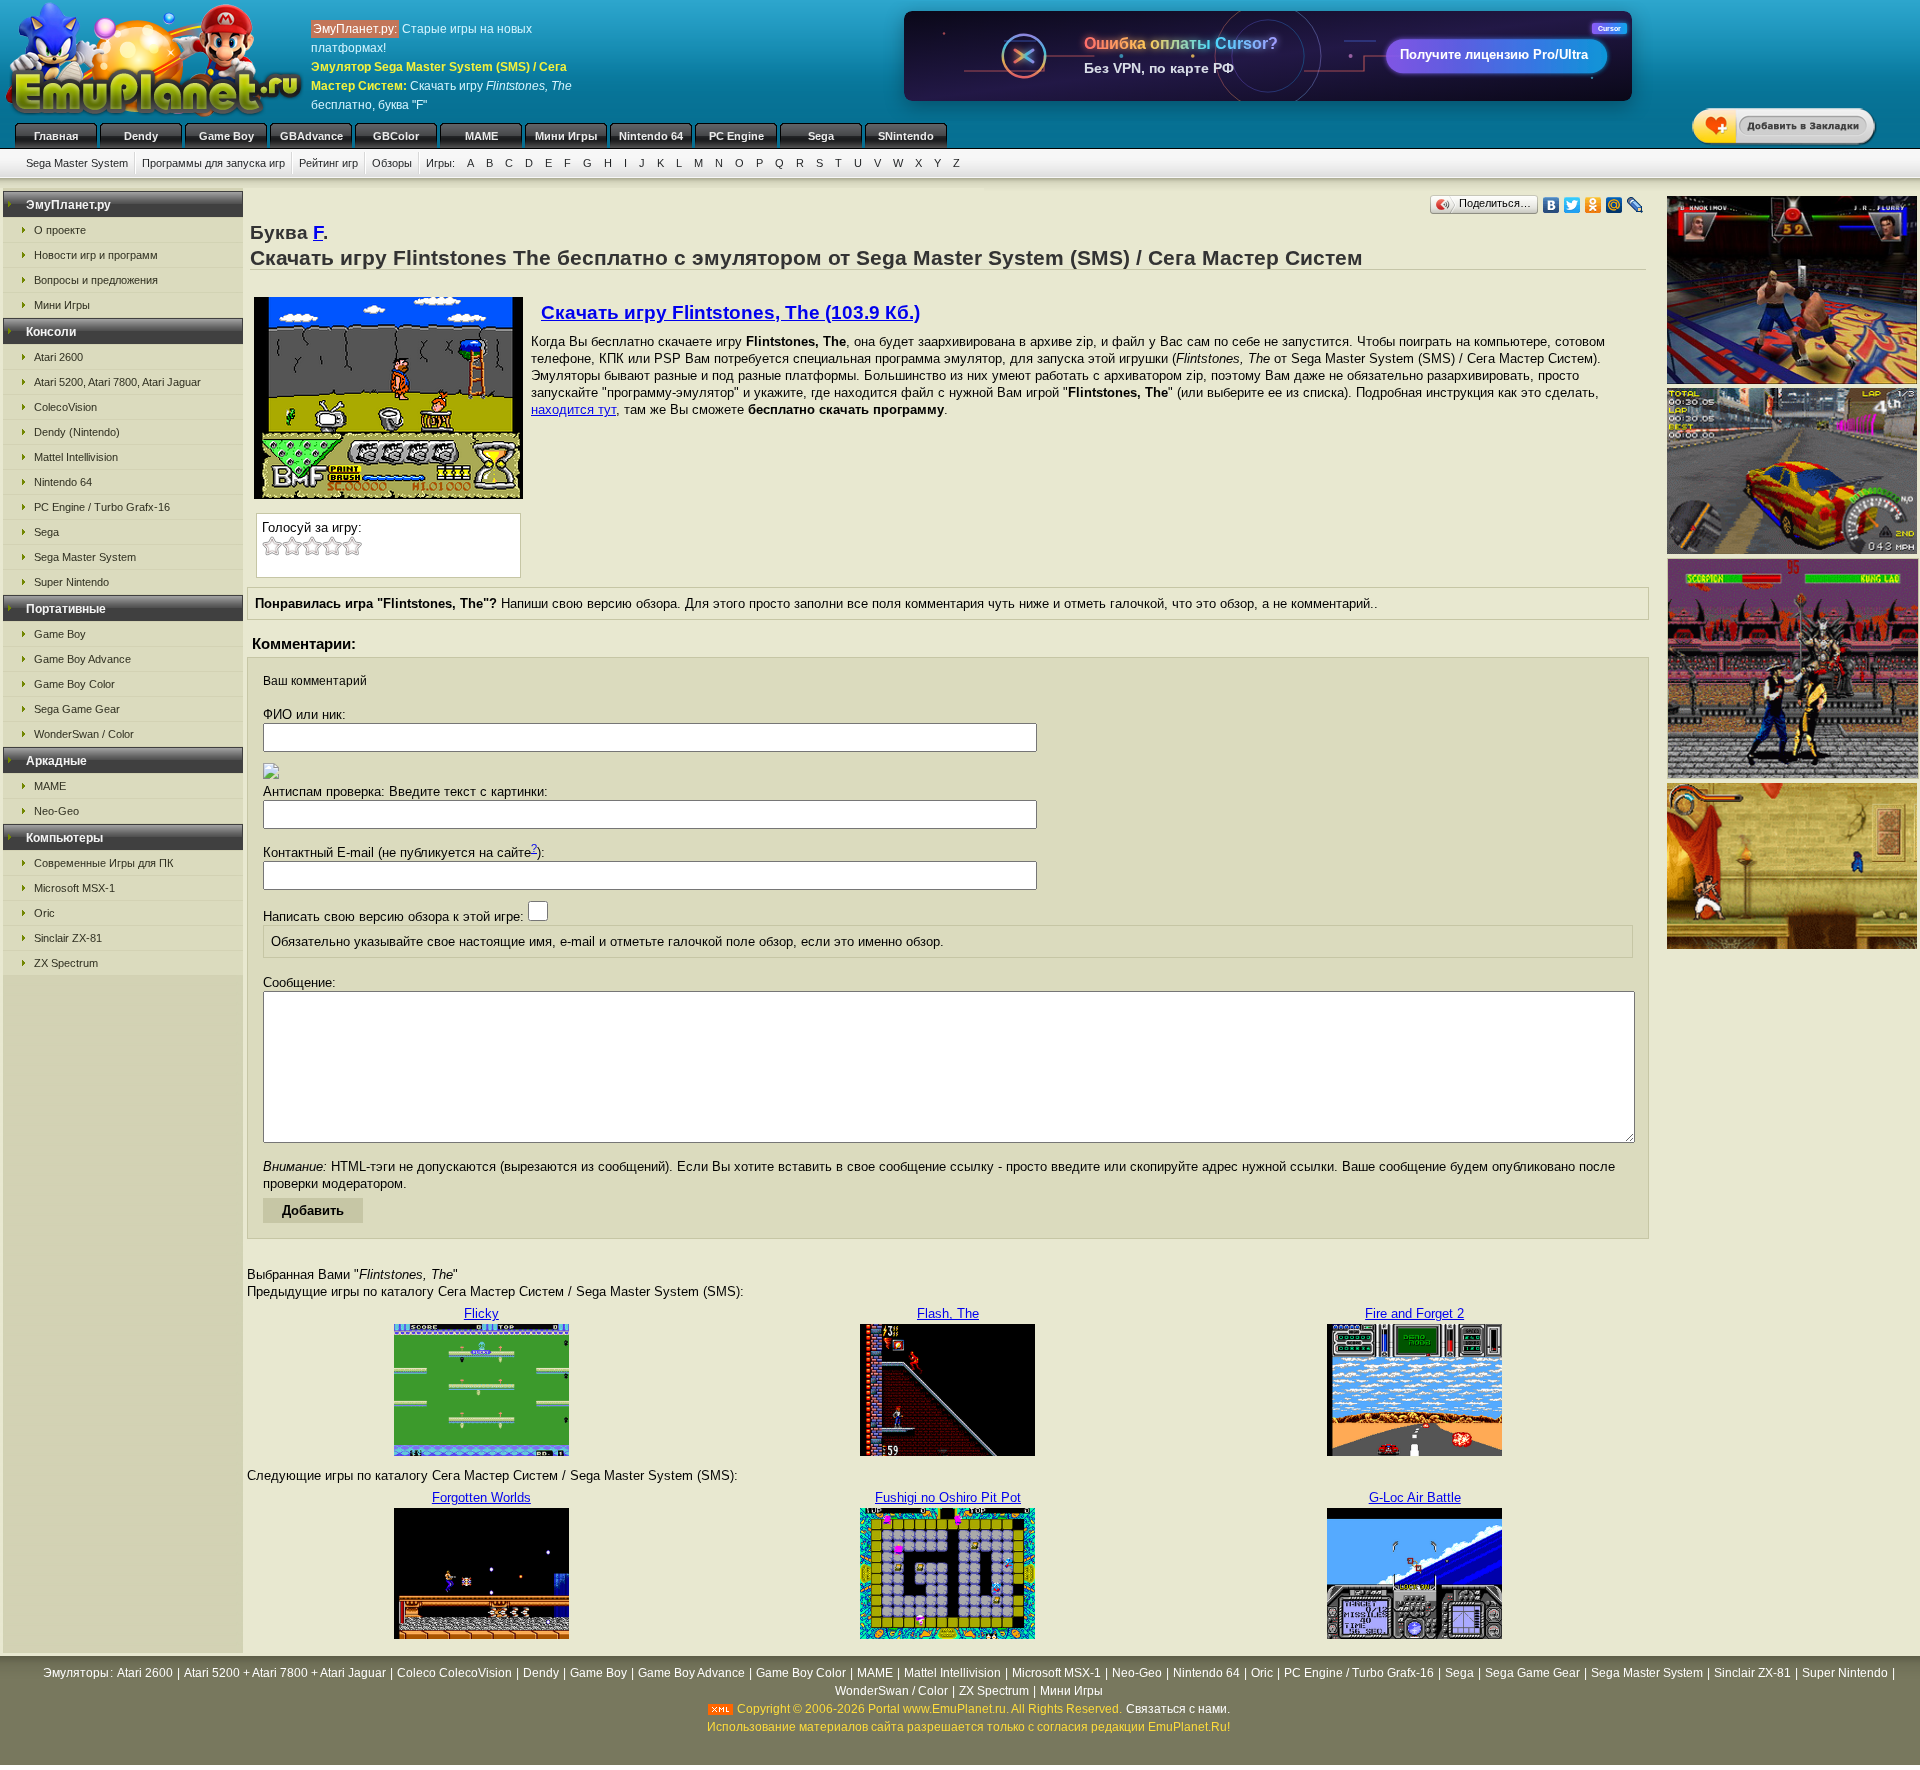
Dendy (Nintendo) (77, 432)
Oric (44, 913)
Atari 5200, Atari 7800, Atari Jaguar (117, 382)
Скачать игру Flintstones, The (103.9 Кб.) (730, 312)
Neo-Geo (56, 811)
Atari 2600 (58, 357)
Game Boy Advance (82, 659)
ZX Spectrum (66, 963)
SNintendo (906, 136)
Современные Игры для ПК (103, 863)
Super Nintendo (71, 582)
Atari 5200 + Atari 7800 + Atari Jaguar (285, 1673)
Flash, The (948, 1313)
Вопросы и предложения (96, 280)
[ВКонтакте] (1551, 205)
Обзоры (392, 163)
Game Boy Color (74, 684)
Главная (56, 136)
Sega (821, 136)
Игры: (440, 163)
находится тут (573, 409)
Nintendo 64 (651, 136)
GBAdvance (311, 136)
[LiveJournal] (1635, 205)
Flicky (481, 1313)
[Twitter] (1572, 205)
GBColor (396, 136)
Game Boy (226, 136)
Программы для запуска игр (213, 163)
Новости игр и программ (96, 255)
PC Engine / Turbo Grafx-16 (102, 507)
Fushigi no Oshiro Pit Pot (948, 1497)
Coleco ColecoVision (454, 1673)
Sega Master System (77, 163)
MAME (481, 136)
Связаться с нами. (1178, 1709)
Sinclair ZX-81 (68, 938)
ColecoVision (65, 407)
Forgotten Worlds (481, 1497)
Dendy (141, 136)
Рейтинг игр (328, 163)
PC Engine (736, 136)
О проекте (60, 230)
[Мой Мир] (1614, 205)
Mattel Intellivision (76, 457)
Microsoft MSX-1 (74, 888)
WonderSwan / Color (84, 734)
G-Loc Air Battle (1415, 1497)
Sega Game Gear (77, 709)
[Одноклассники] (1593, 205)
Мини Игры (566, 136)
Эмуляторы (76, 1673)
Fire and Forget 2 (1414, 1313)
